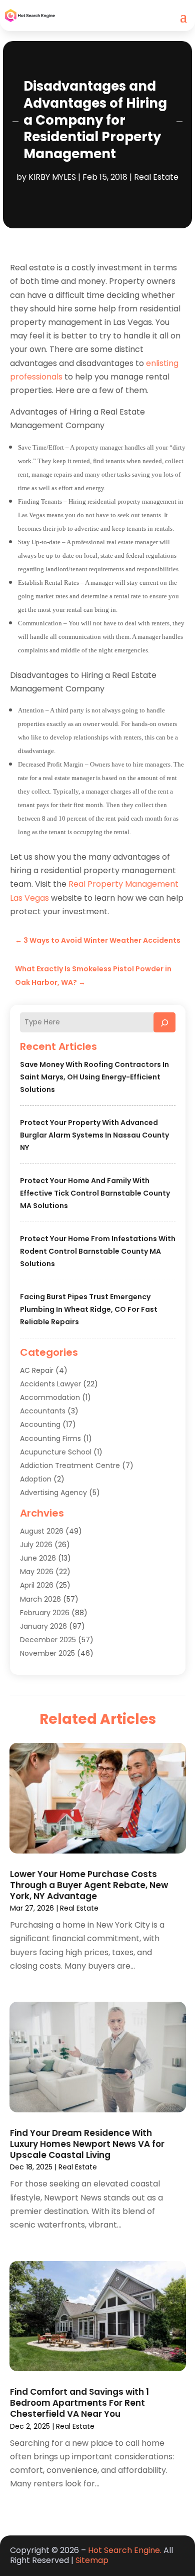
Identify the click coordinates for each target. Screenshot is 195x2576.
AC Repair (37, 1370)
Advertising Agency (53, 1493)
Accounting (40, 1424)
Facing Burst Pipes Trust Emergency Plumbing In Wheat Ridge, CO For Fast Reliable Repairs (89, 1309)
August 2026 (42, 1531)
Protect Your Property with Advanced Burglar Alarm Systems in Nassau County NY (94, 1135)
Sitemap (92, 2560)
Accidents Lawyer (50, 1384)
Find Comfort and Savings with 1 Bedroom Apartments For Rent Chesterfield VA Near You (79, 2403)
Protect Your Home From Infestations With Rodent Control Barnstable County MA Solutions (98, 1251)
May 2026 (37, 1572)
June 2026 (38, 1558)
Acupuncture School (56, 1452)
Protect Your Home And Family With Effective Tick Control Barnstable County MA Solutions (95, 1193)
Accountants (43, 1411)
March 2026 (40, 1599)
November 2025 (47, 1653)
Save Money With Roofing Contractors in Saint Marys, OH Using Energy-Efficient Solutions (94, 1077)
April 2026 (37, 1585)
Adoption (36, 1479)
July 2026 (36, 1545)
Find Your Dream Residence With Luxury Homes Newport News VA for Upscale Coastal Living (87, 2144)
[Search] (164, 1022)
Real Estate (156, 177)
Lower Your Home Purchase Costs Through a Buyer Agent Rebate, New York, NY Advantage (89, 1885)
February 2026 (45, 1613)
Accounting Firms (50, 1438)
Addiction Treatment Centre (70, 1465)
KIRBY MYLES (52, 177)
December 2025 (48, 1640)
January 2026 (43, 1626)
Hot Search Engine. (125, 2550)
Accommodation (50, 1397)
